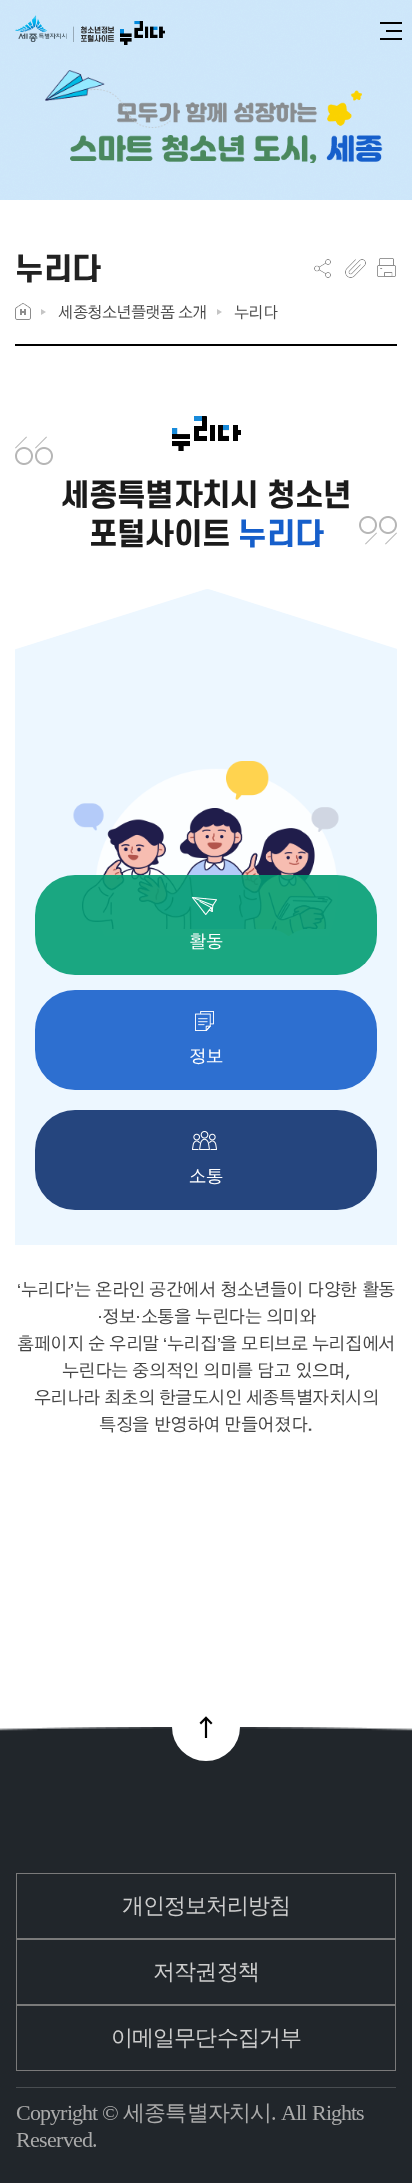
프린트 (386, 268)
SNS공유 (322, 268)
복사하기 (355, 268)
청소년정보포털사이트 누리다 (90, 31)
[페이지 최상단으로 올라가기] (206, 1727)
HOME (23, 311)
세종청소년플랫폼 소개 (132, 311)
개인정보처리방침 (206, 1905)
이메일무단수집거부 (206, 2037)
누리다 (256, 311)
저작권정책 (206, 1971)
